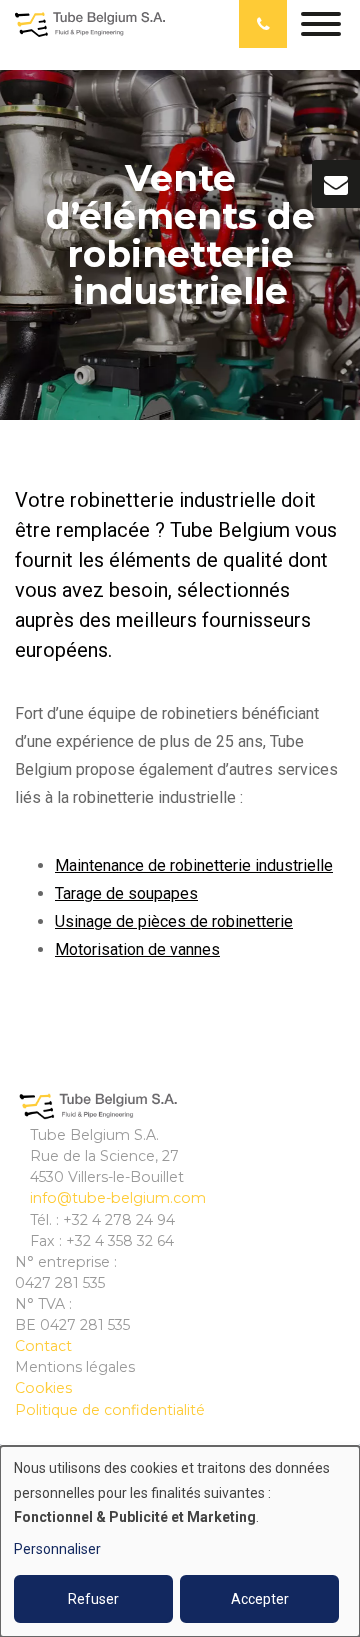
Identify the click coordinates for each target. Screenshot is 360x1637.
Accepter (260, 1599)
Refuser (93, 1599)
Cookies (43, 1388)
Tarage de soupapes (126, 893)
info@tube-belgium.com (118, 1198)
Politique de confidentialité (110, 1410)
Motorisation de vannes (137, 949)
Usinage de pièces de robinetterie (174, 921)
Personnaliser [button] (57, 1549)
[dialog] (180, 1541)
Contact (43, 1346)
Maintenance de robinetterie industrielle (194, 865)
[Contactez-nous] (336, 184)
